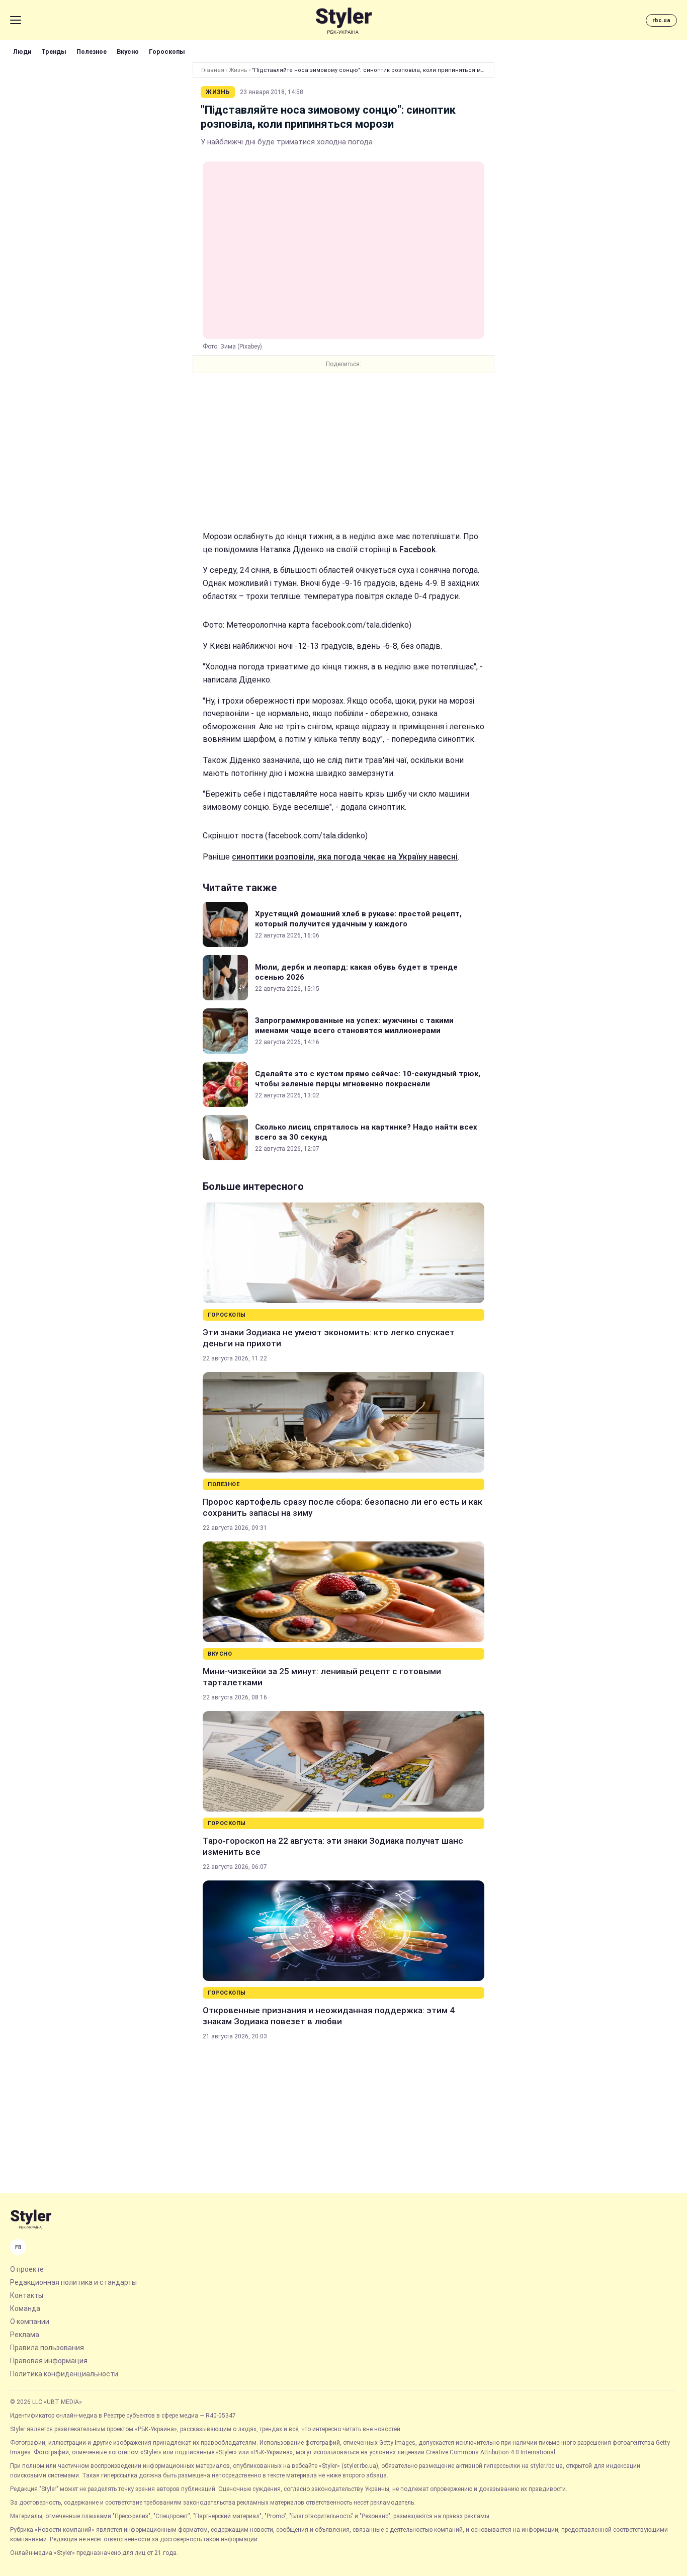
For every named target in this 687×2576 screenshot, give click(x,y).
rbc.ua (661, 20)
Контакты (27, 2295)
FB (18, 2247)
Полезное (92, 52)
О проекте (27, 2269)
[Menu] (16, 20)
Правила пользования (47, 2348)
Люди (22, 52)
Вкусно (128, 52)
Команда (25, 2308)
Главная (213, 70)
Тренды (54, 52)
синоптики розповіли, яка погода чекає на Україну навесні (345, 857)
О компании (30, 2322)
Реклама (25, 2335)
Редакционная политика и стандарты (73, 2282)
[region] (343, 452)
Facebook (417, 549)
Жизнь (238, 70)
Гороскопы (167, 52)
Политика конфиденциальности (64, 2374)
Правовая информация (49, 2361)
